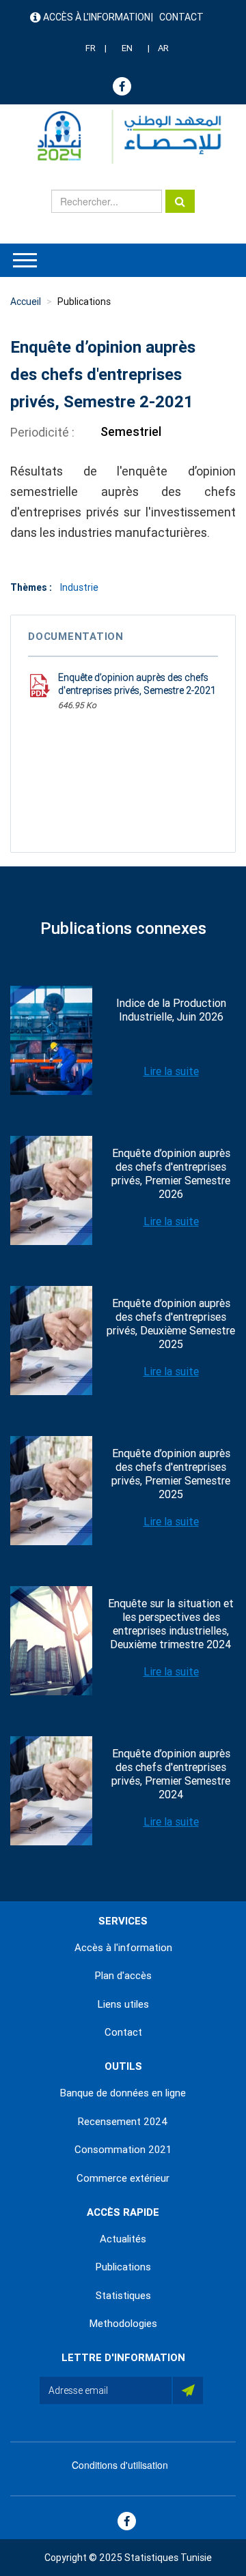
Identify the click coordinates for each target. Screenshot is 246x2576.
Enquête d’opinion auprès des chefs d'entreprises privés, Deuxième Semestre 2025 (171, 1324)
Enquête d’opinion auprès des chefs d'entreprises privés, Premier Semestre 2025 (171, 1474)
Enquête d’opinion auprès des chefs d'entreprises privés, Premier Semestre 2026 (171, 1174)
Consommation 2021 (123, 2150)
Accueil (26, 302)
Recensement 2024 (123, 2122)
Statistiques (123, 2296)
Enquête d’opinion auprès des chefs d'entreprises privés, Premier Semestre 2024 (171, 1774)
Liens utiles (123, 2004)
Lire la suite (171, 1071)
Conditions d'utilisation (120, 2465)
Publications (84, 302)
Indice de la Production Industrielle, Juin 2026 (171, 1010)
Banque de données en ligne (123, 2093)
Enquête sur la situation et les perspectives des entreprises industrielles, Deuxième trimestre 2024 (171, 1624)
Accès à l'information (97, 17)
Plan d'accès (123, 1976)
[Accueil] (123, 137)
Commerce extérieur (123, 2178)
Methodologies (123, 2324)
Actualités (123, 2239)
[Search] (180, 201)
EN (127, 48)
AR (163, 48)
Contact (181, 17)
